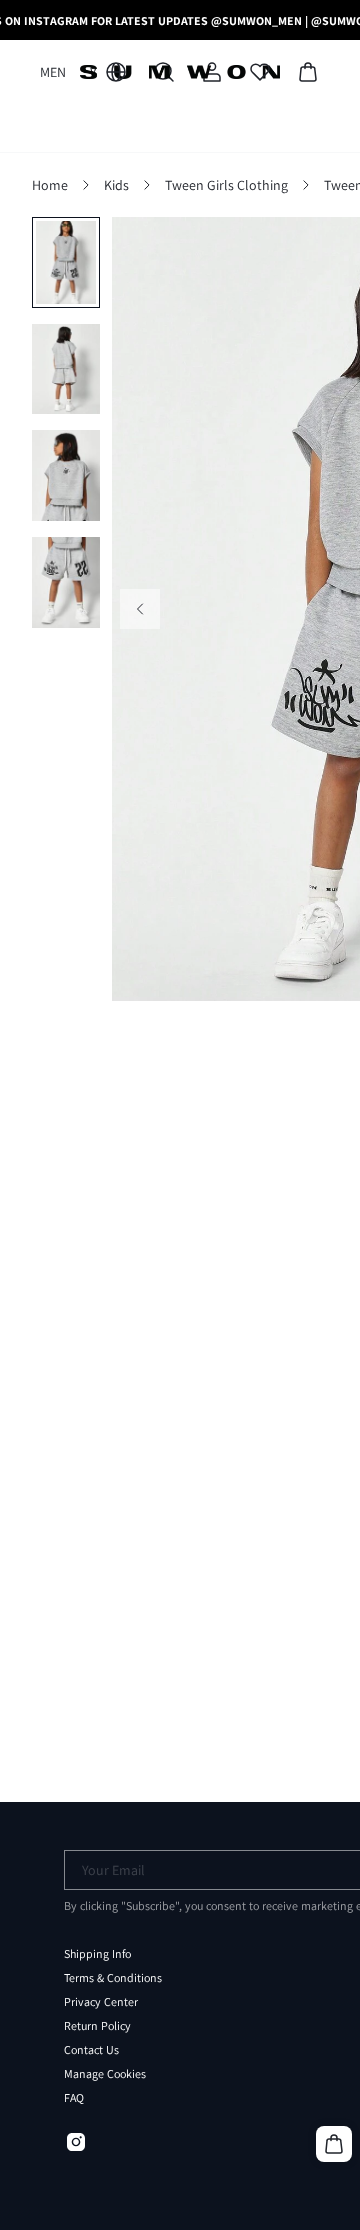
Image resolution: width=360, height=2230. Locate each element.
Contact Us (91, 2050)
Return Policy (97, 2026)
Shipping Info (97, 1954)
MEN (53, 72)
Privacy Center (101, 2002)
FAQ (74, 2098)
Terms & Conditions (113, 1978)
